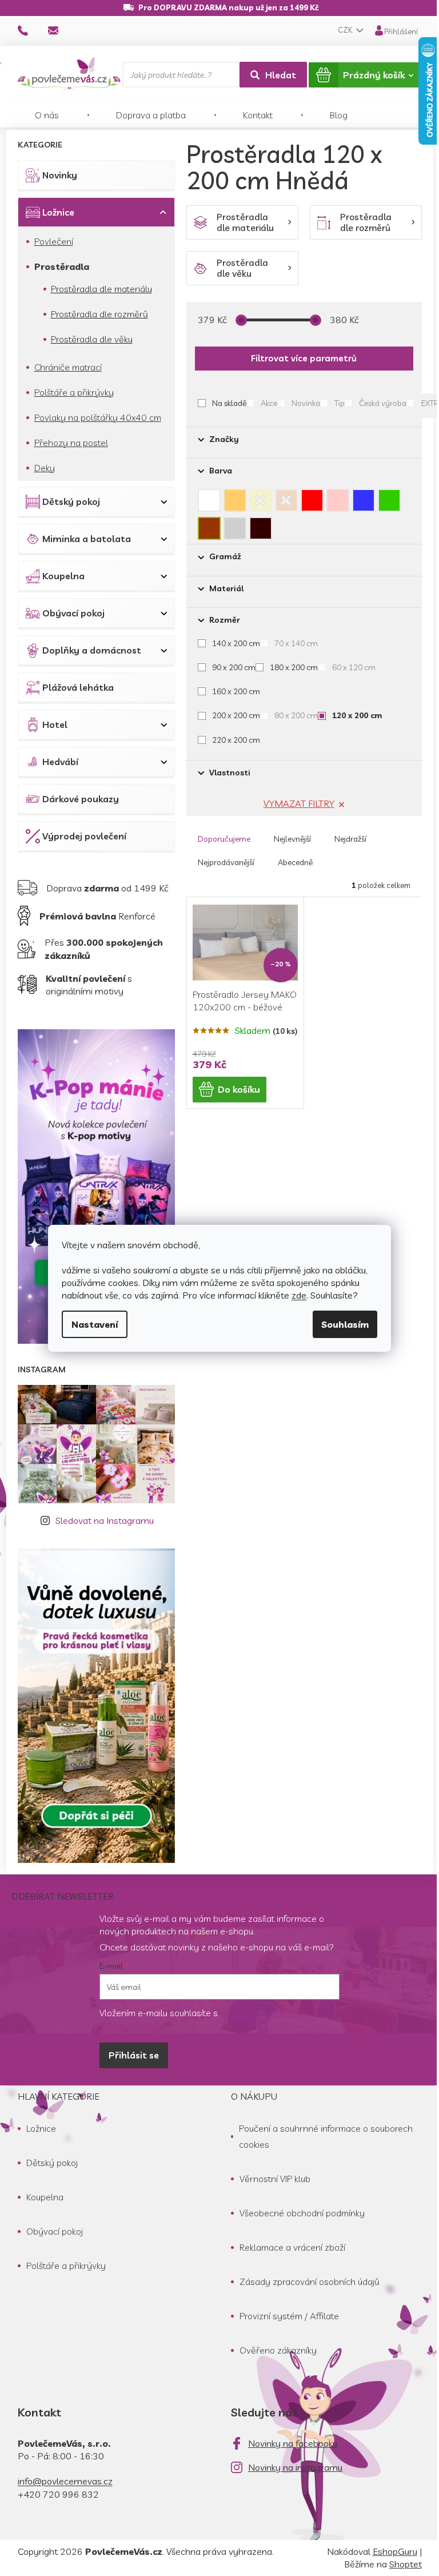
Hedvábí (60, 762)
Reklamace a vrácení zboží (292, 2247)
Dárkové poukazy (81, 799)
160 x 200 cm (236, 691)
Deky (45, 468)
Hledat (281, 75)
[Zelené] (389, 497)
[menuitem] (47, 115)
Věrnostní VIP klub (275, 2179)
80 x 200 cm (296, 715)
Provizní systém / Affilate (289, 2316)
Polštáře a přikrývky (74, 392)
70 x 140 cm (296, 643)
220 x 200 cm (236, 740)
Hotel (55, 724)
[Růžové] (338, 497)
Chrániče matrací (68, 367)
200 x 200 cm (236, 715)
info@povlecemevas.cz (65, 2481)
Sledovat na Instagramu (105, 1520)
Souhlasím (345, 1324)
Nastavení (95, 1324)
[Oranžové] (286, 497)
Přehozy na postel (71, 443)
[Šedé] (235, 525)
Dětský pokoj (71, 501)
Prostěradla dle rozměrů (99, 314)
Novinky (60, 175)
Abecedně (295, 862)
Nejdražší (350, 839)
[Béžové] (235, 497)
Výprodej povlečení (84, 836)
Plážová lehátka (78, 687)
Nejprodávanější (226, 862)
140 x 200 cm (236, 643)
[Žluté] (261, 497)
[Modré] (364, 497)
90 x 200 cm (234, 667)
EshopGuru (395, 2551)
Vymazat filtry (299, 803)
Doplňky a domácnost (92, 650)
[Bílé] (209, 497)
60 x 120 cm (354, 667)
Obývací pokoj (73, 613)
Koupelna (63, 576)
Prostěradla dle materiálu (101, 289)
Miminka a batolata (87, 539)
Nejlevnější (292, 839)
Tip (340, 403)
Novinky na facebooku (293, 2443)
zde (299, 1295)
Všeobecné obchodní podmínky (302, 2213)
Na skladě (229, 403)
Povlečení (54, 241)
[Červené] (312, 497)
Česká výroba (383, 403)
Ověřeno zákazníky (278, 2350)
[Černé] (261, 525)
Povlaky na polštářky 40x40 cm (98, 417)
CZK (346, 30)
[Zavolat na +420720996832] (33, 30)
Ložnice (58, 212)
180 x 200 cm (294, 667)
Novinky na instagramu (295, 2467)
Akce (269, 403)
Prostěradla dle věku (92, 339)
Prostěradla (62, 266)
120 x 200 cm (357, 715)
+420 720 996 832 (58, 2494)
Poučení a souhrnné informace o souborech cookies (326, 2136)
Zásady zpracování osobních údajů (310, 2282)
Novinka (306, 403)
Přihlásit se (134, 2055)
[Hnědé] (209, 525)
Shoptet (406, 2564)
